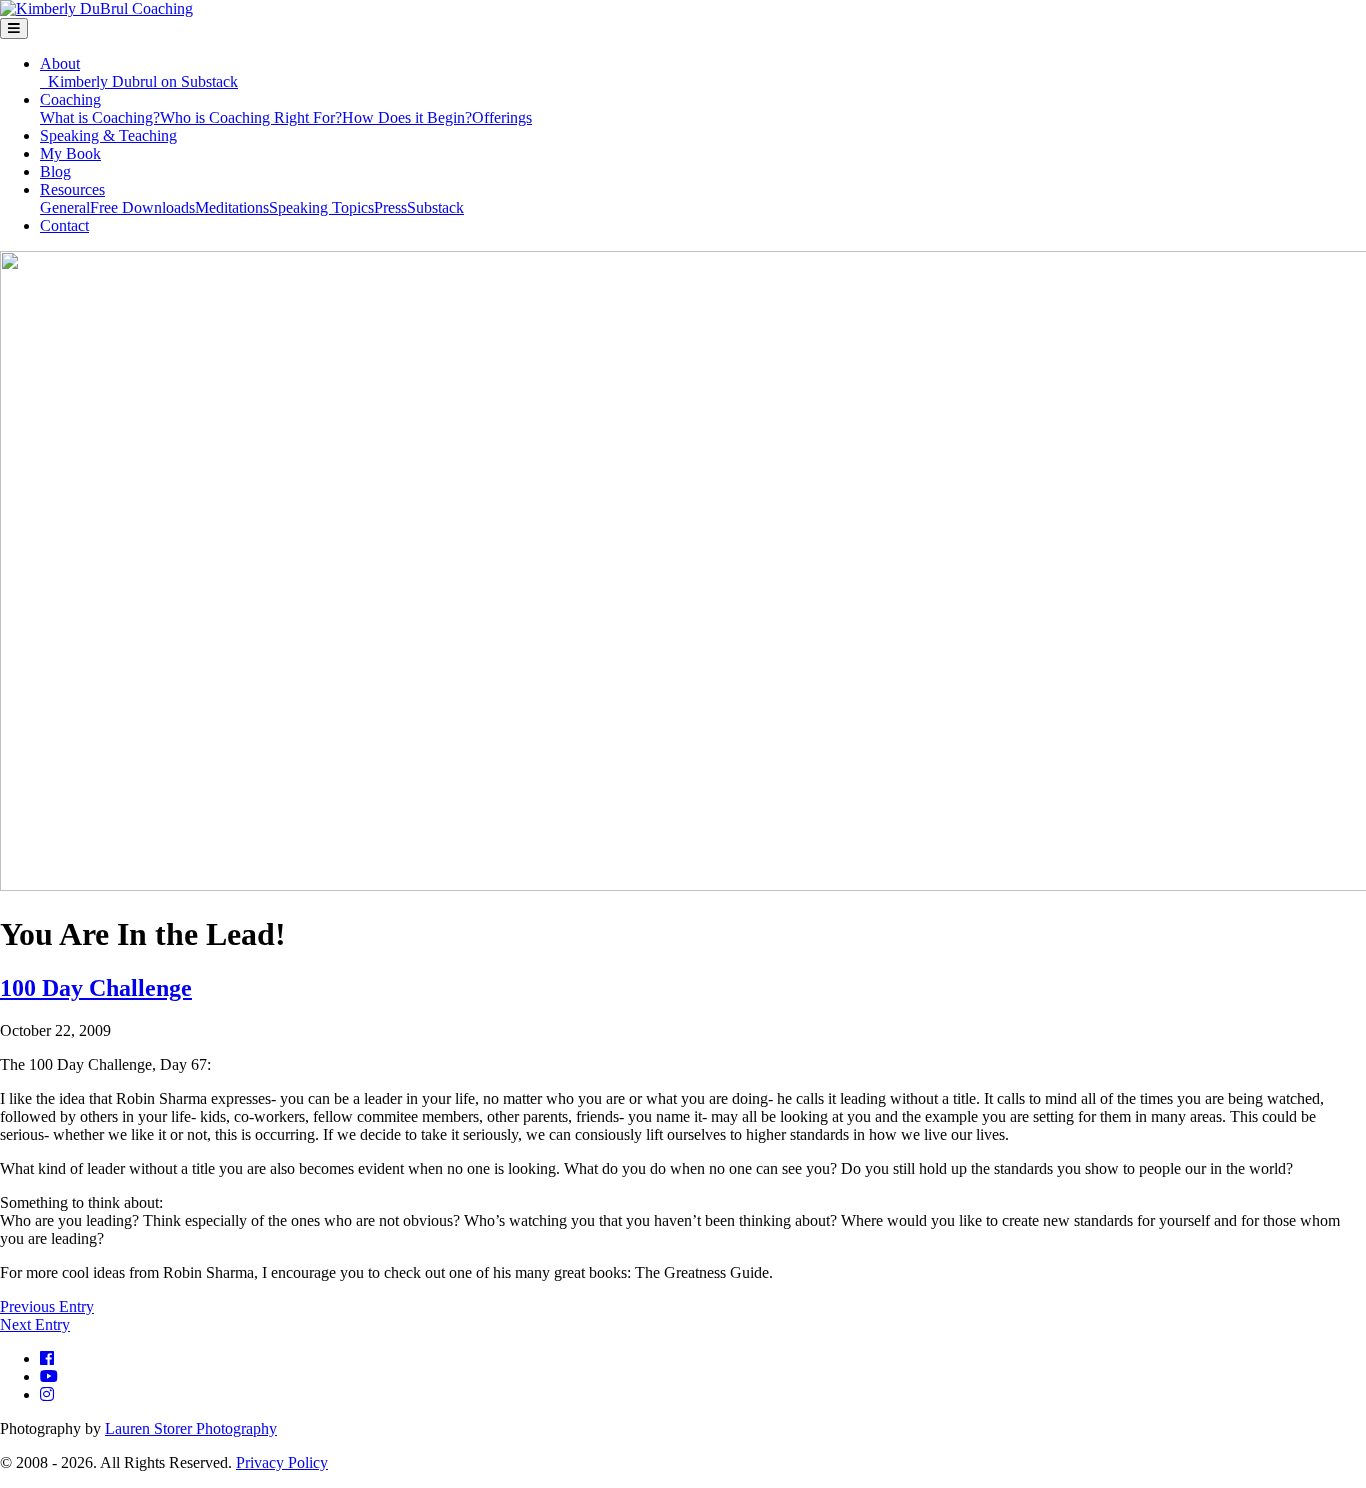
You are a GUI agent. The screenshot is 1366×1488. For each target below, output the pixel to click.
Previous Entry (47, 1306)
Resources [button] (72, 189)
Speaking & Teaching (108, 135)
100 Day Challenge (96, 988)
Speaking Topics (321, 207)
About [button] (60, 63)
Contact (64, 225)
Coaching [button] (70, 99)
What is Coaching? (100, 117)
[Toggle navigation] (14, 28)
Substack (435, 207)
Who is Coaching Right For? (251, 117)
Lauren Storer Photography (191, 1428)
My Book (70, 153)
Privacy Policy (282, 1462)
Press (390, 207)
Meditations (232, 207)
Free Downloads (142, 207)
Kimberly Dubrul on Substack (139, 81)
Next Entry (35, 1324)
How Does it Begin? (407, 117)
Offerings (502, 117)
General (65, 207)
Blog (55, 171)
